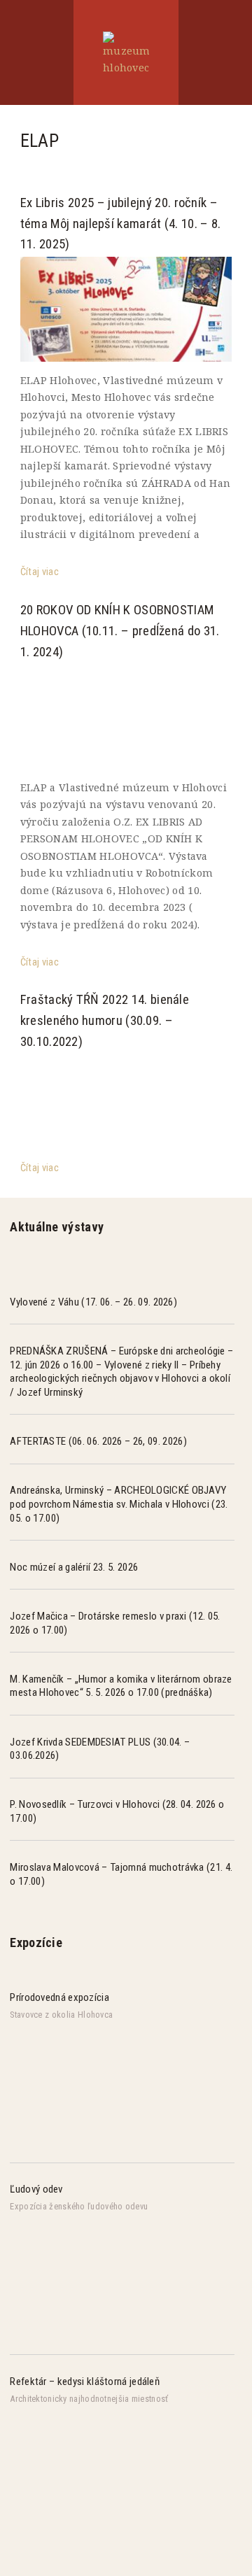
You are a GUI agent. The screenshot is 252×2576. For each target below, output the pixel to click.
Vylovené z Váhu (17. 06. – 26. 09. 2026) (93, 1302)
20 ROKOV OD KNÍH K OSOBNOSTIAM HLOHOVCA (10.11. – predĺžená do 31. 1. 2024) (120, 631)
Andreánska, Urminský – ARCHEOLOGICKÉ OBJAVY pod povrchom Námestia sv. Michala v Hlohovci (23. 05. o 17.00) (119, 1504)
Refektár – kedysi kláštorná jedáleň (85, 2382)
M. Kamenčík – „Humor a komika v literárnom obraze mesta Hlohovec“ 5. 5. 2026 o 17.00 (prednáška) (121, 1686)
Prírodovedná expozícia (59, 1997)
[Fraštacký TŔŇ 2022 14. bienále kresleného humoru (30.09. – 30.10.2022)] (126, 1107)
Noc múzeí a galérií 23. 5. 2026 (74, 1567)
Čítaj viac (40, 572)
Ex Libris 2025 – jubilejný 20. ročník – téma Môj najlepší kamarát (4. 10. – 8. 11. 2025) (121, 224)
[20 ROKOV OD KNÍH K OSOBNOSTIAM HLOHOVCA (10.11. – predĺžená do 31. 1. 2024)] (126, 717)
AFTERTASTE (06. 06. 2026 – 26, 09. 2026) (98, 1441)
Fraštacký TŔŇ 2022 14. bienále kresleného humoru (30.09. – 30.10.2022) (105, 1021)
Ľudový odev (36, 2189)
